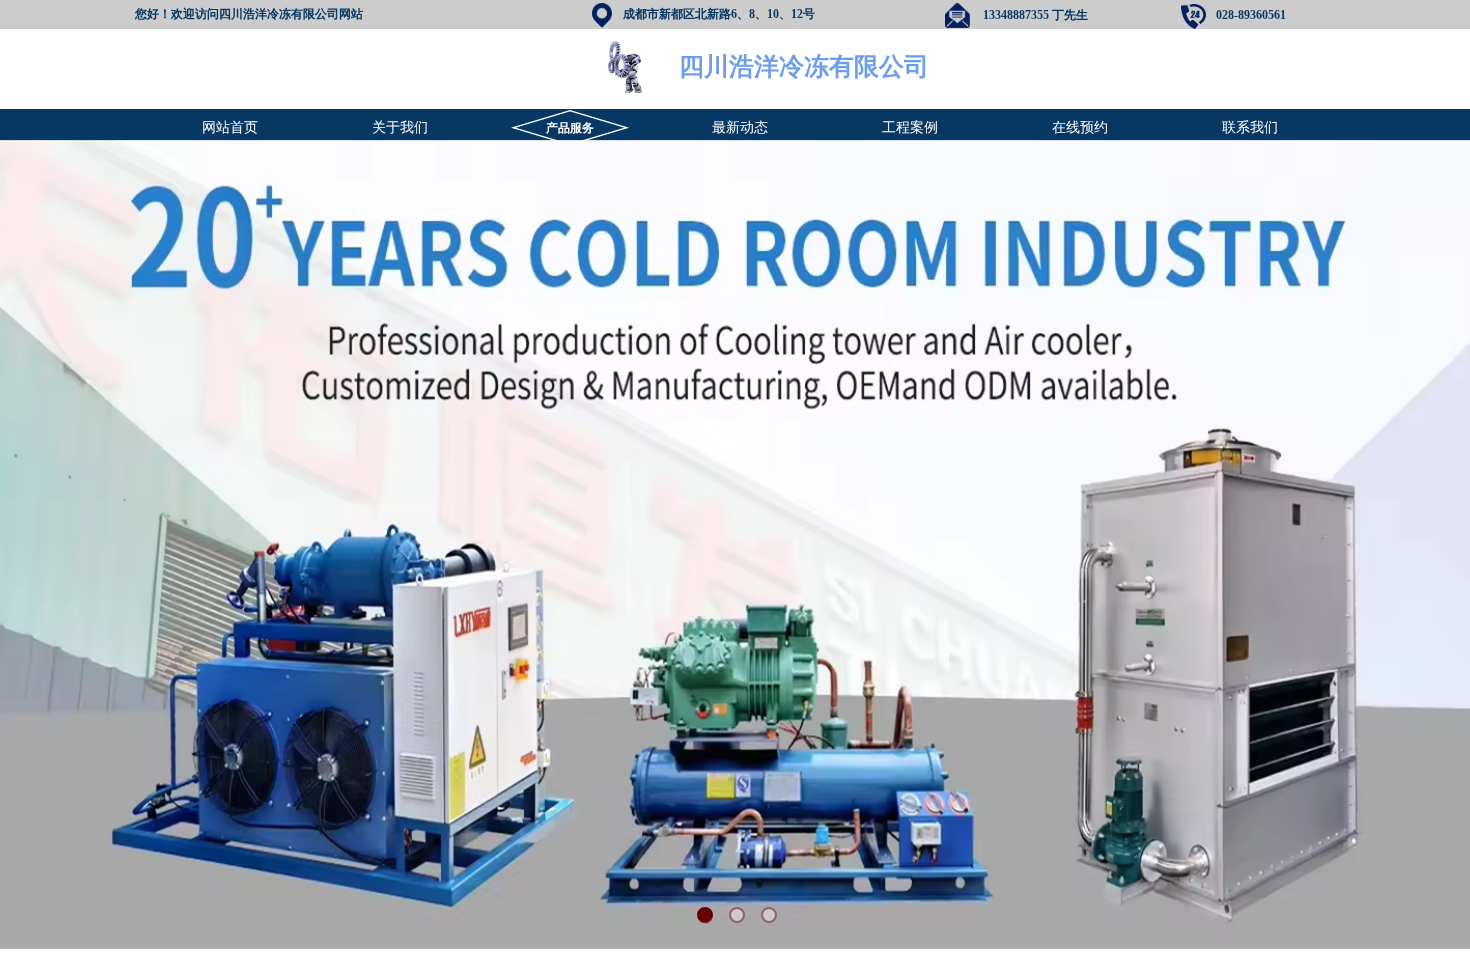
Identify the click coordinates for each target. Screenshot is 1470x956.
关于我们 (400, 127)
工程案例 (910, 127)
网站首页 (230, 127)
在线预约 (1080, 127)
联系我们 (1250, 127)
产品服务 (570, 128)
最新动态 (740, 127)
